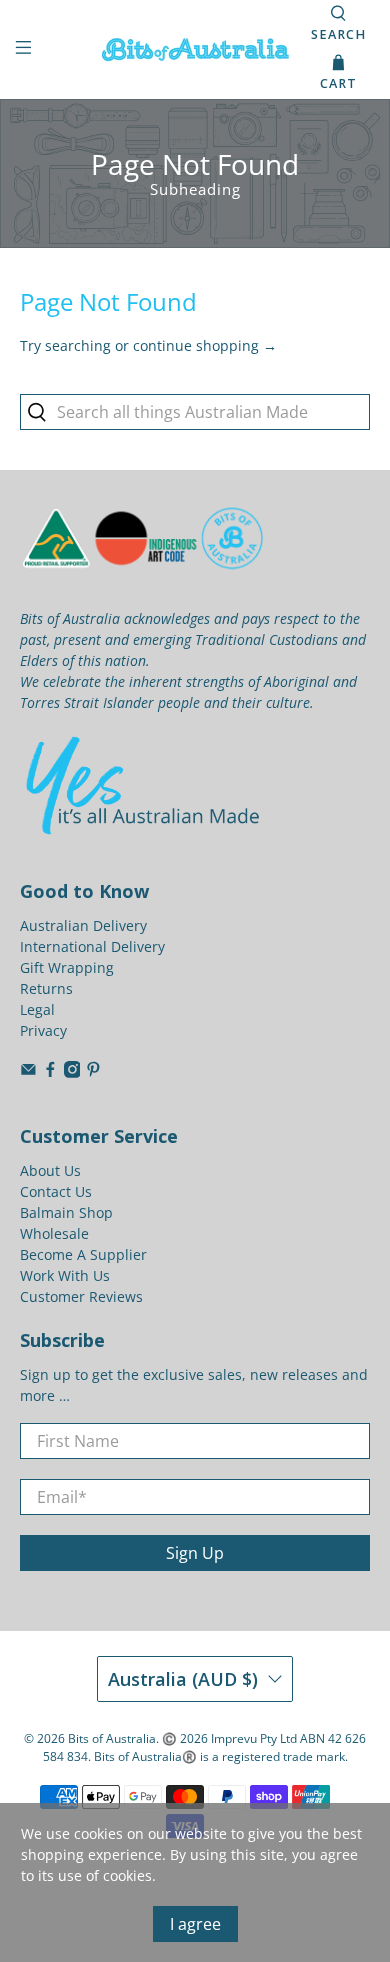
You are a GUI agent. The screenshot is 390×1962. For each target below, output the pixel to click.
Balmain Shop (66, 1212)
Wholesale (54, 1233)
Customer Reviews (81, 1296)
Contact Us (56, 1191)
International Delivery (92, 946)
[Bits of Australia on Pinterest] (93, 1072)
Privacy (43, 1030)
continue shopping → (205, 345)
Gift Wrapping (67, 967)
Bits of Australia (112, 1738)
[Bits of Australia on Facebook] (50, 1072)
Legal (37, 1009)
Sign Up (195, 1553)
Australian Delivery (83, 925)
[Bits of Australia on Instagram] (72, 1072)
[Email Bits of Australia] (28, 1072)
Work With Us (65, 1275)
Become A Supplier (83, 1254)
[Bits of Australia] (195, 49)
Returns (46, 988)
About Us (50, 1170)
